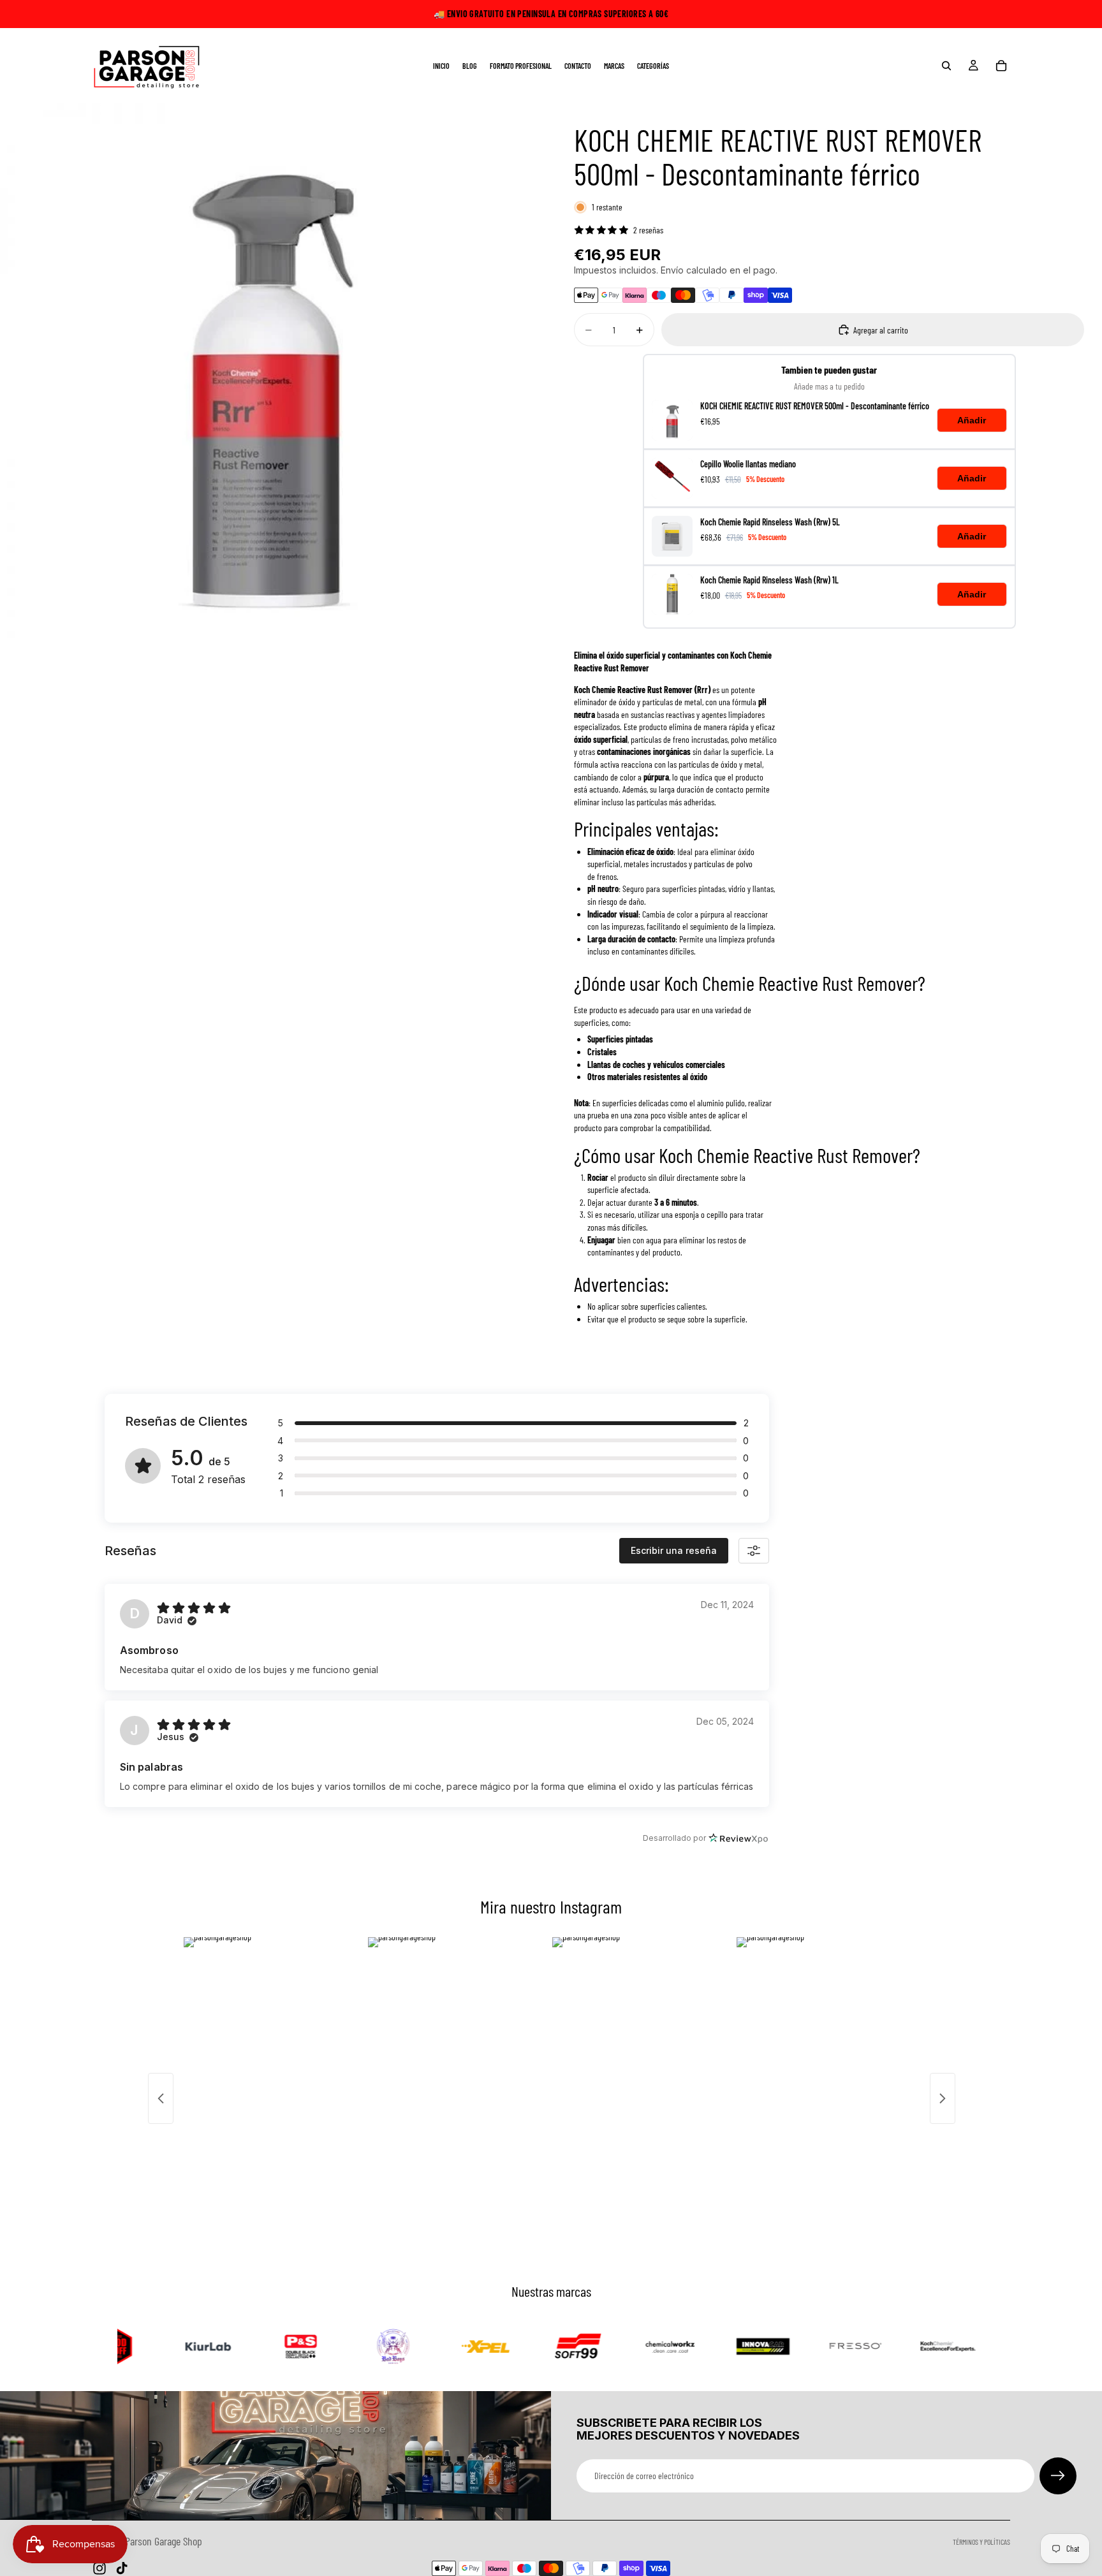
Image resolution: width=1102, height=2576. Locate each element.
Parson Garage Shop (164, 2541)
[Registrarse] (1058, 2476)
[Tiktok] (122, 2568)
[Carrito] (1001, 66)
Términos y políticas (981, 2542)
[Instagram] (99, 2568)
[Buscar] (946, 66)
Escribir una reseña (674, 1550)
